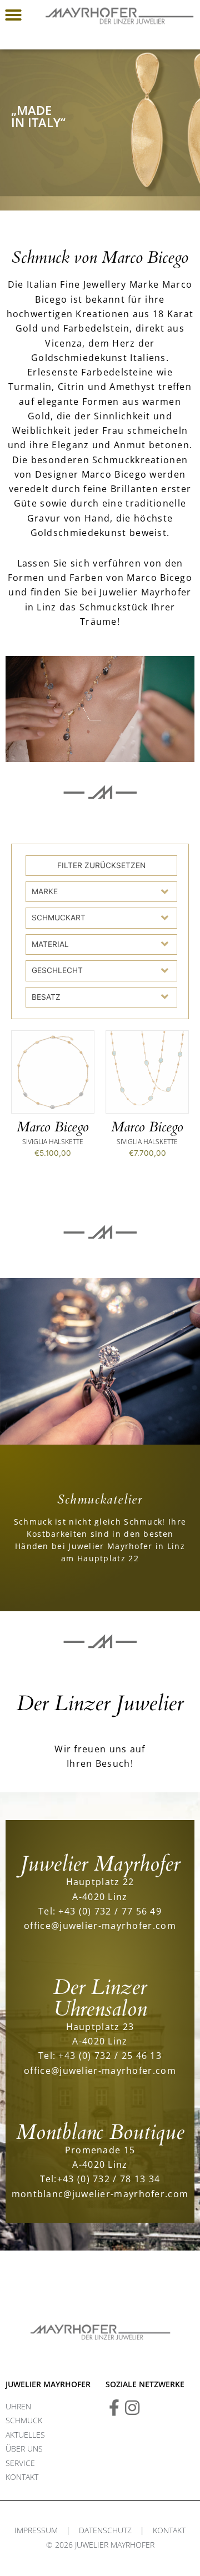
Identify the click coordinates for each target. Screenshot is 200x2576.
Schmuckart (59, 918)
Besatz (46, 997)
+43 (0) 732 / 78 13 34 (109, 2179)
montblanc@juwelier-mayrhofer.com (100, 2194)
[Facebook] (114, 2408)
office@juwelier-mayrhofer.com (100, 1925)
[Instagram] (132, 2408)
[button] (13, 15)
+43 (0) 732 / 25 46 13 (110, 2055)
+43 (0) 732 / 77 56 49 (110, 1911)
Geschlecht (57, 970)
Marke (45, 891)
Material (50, 944)
